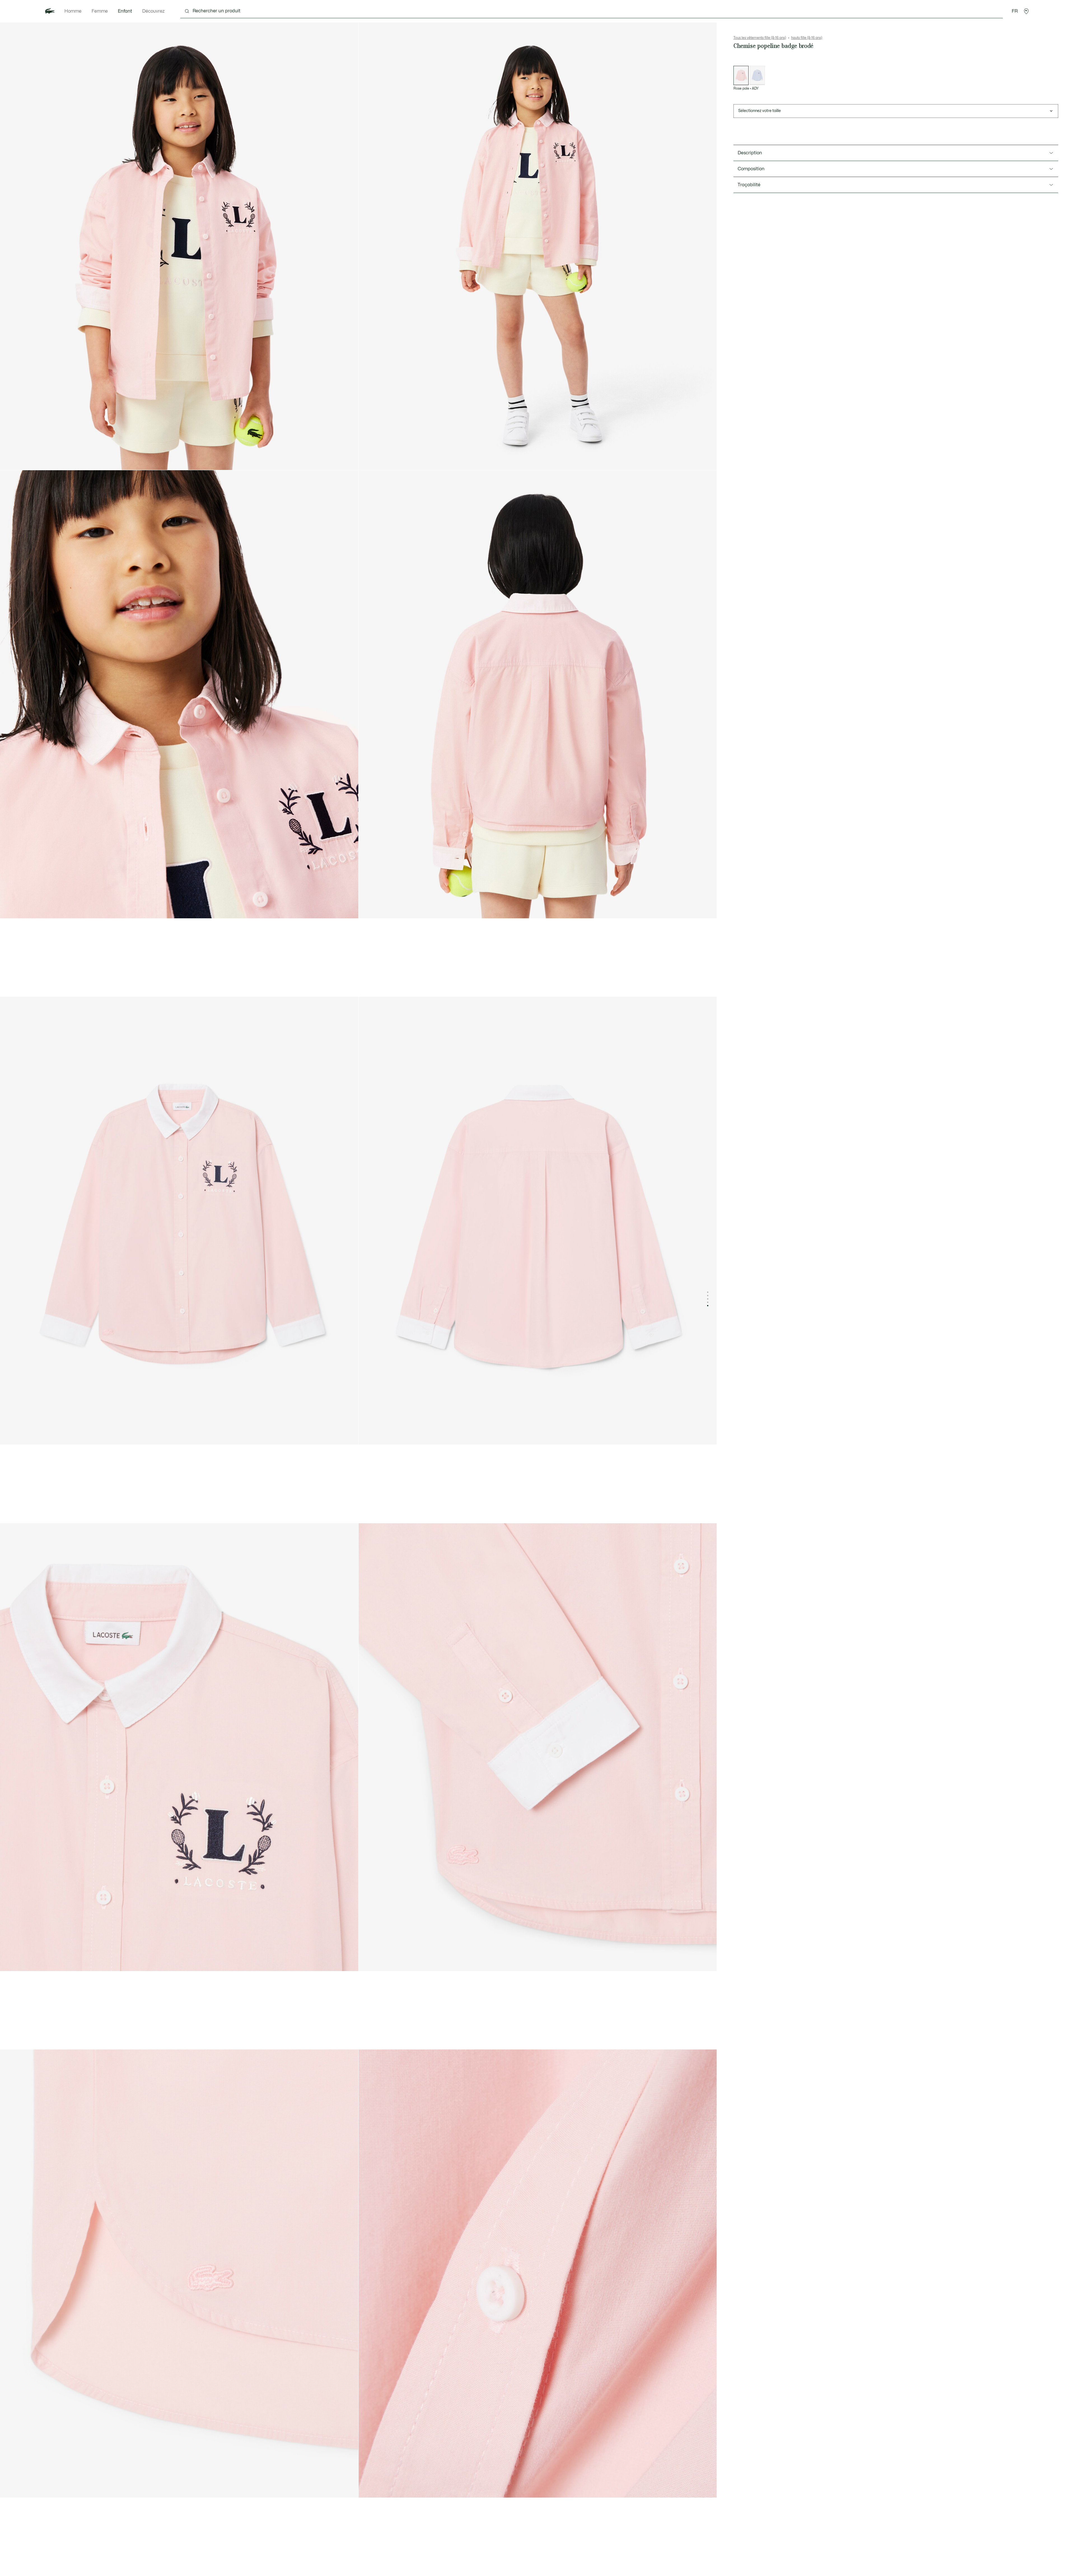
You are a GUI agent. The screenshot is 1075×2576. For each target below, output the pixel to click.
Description (750, 153)
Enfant (125, 11)
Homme (73, 11)
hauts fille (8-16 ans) (807, 38)
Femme (100, 11)
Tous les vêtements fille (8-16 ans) (760, 38)
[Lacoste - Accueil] (50, 11)
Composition (751, 169)
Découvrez (153, 11)
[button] (1026, 11)
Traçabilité (749, 185)
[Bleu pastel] (757, 75)
